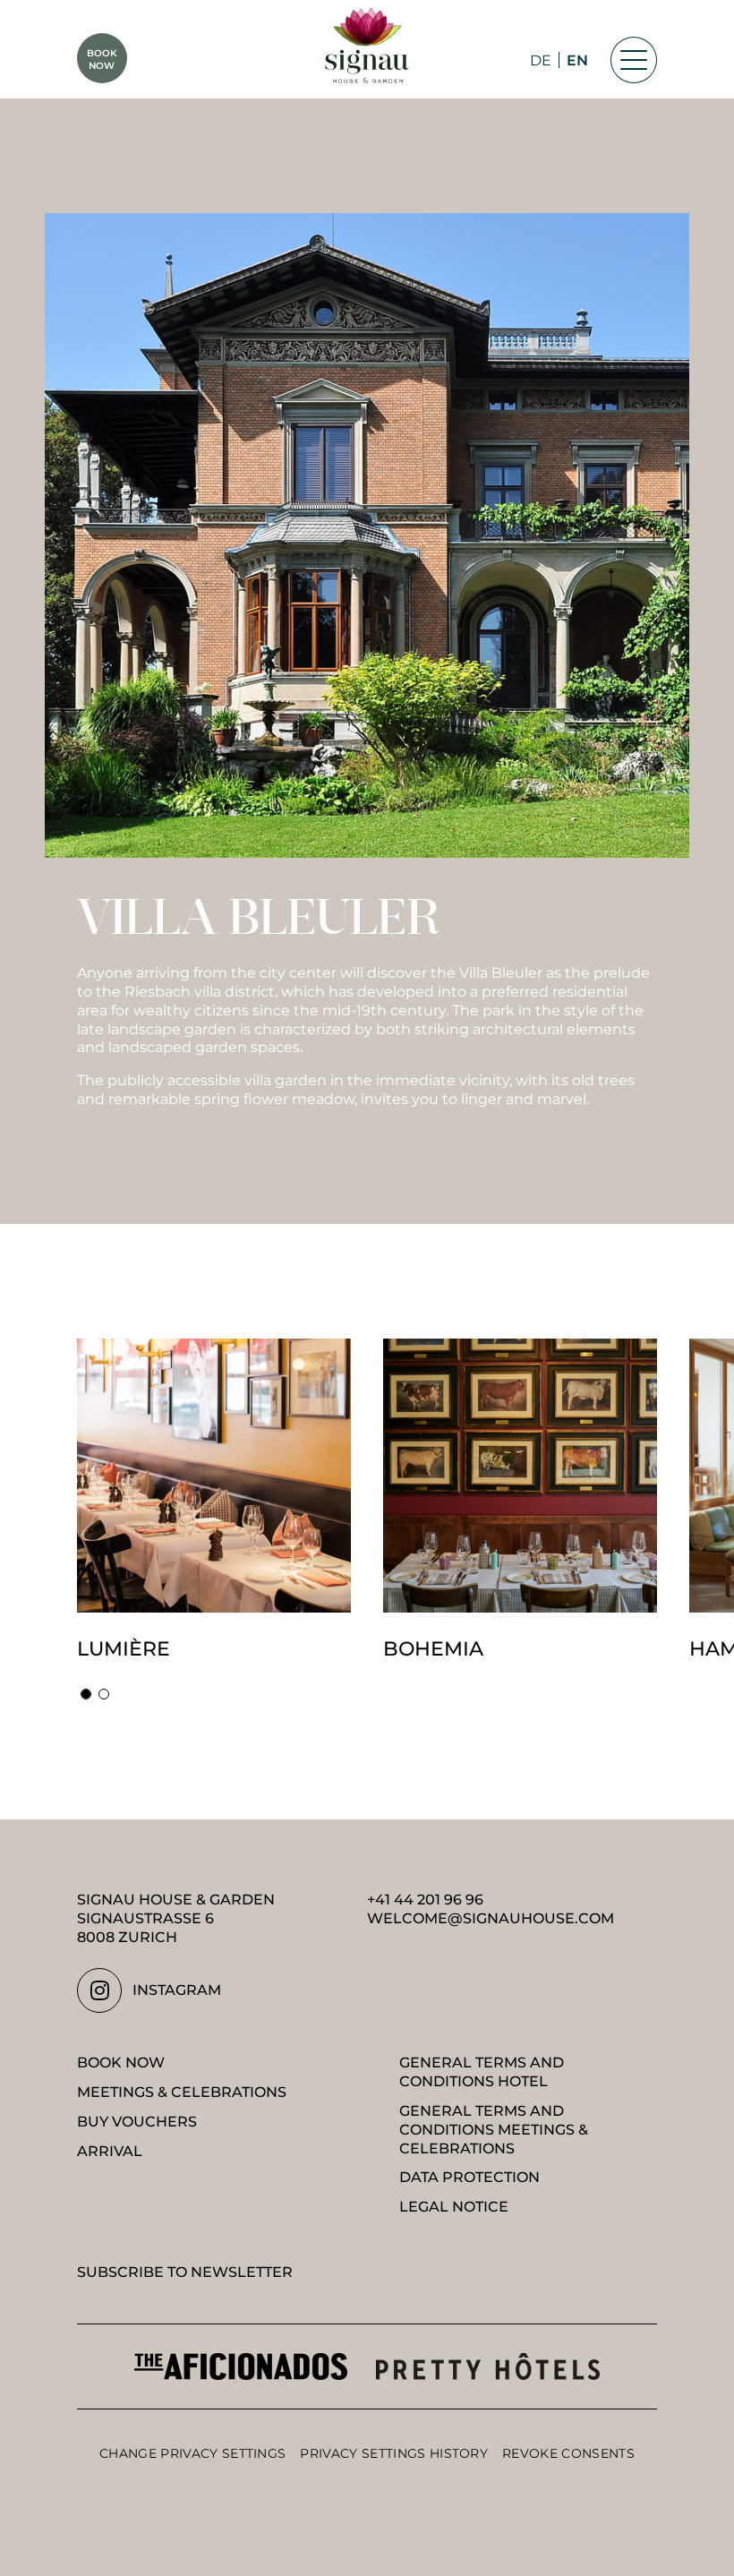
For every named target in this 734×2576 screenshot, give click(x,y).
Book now (121, 2063)
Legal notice (454, 2207)
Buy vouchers (137, 2122)
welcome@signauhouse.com (491, 1918)
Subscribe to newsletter (185, 2272)
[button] (86, 1694)
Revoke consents (568, 2453)
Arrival (110, 2151)
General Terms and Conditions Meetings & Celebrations (494, 2130)
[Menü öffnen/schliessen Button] (634, 60)
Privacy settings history (394, 2453)
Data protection (469, 2177)
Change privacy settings (192, 2453)
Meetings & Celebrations (182, 2092)
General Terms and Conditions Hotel (482, 2072)
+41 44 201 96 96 (425, 1900)
